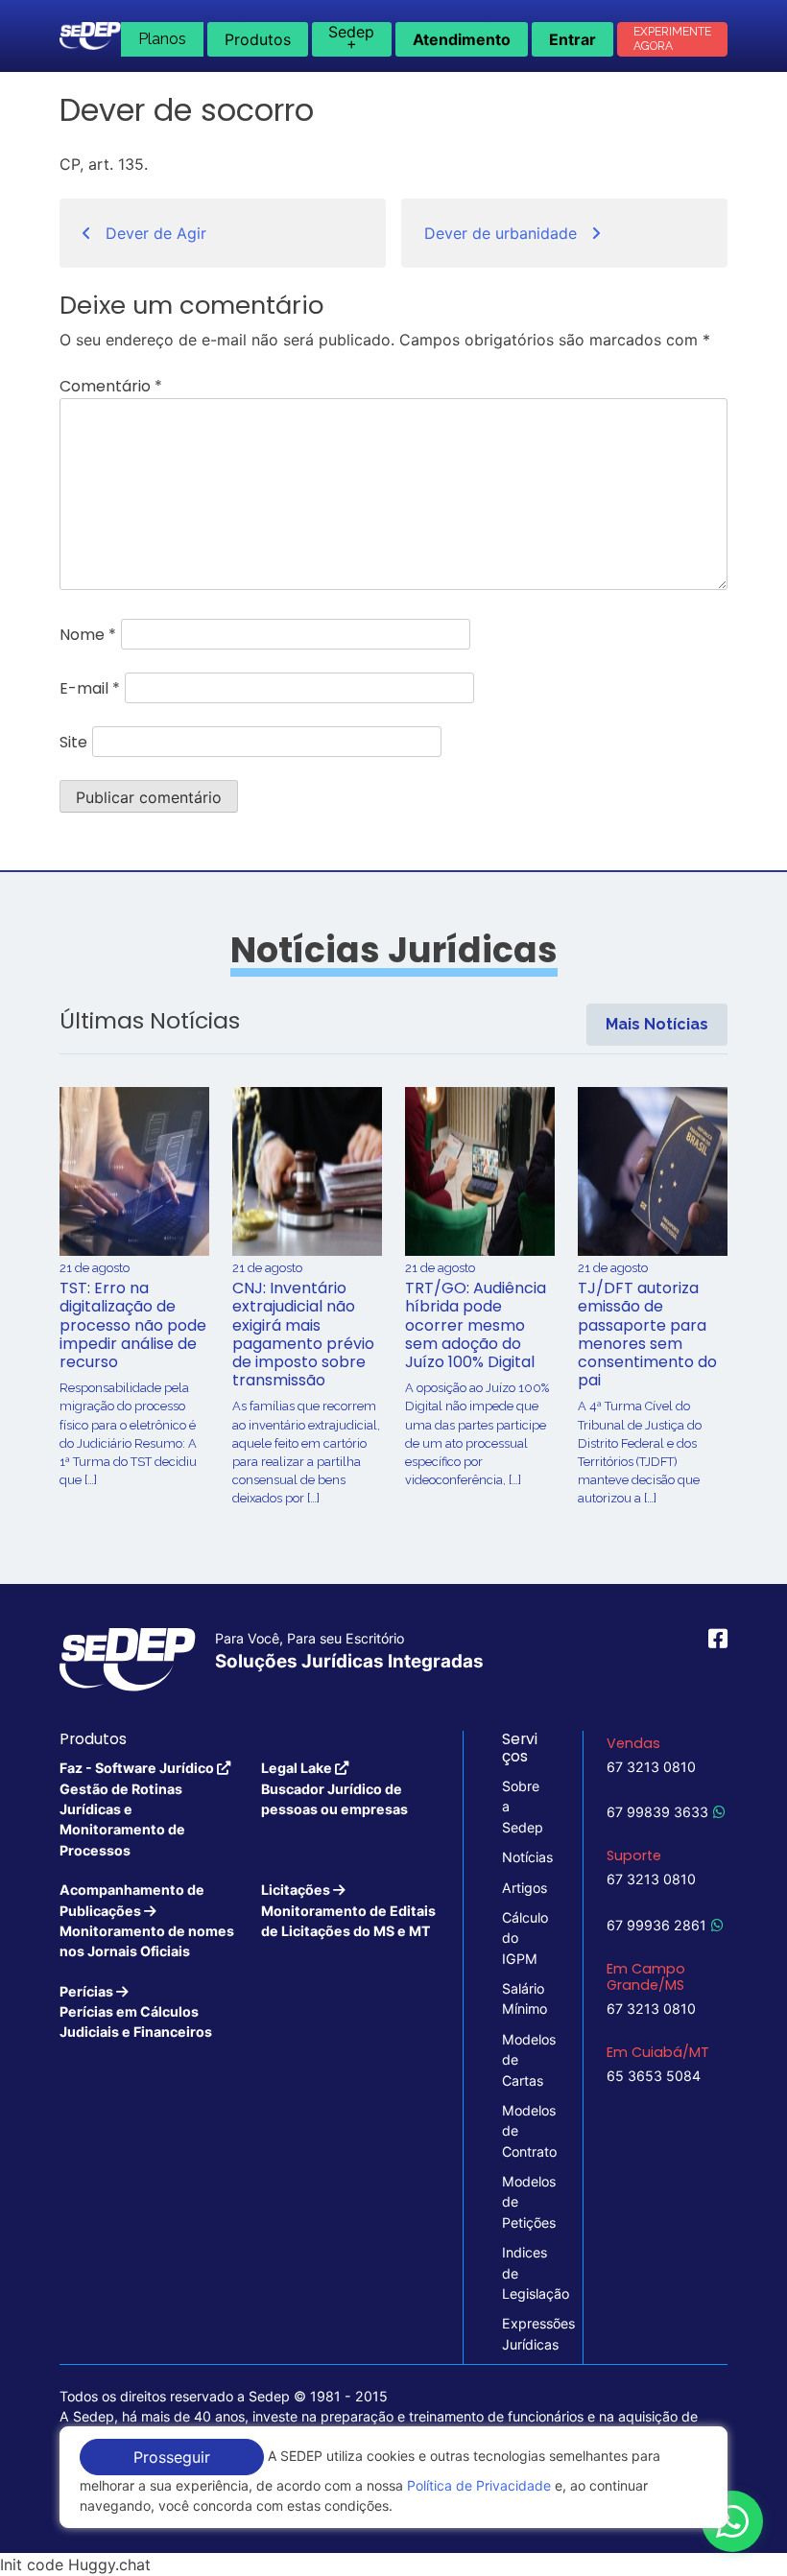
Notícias (523, 1857)
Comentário (111, 386)
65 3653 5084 (654, 2076)
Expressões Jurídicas (523, 2333)
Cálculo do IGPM (523, 1938)
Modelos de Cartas (523, 2060)
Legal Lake (334, 1788)
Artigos (523, 1888)
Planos (162, 39)
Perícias (136, 2012)
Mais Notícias (657, 1024)
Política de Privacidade (479, 2485)
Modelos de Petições (523, 2202)
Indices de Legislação (523, 2273)
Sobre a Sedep (523, 1807)
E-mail (90, 688)
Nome (88, 635)
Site (73, 742)
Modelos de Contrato (523, 2131)
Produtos (258, 39)
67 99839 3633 (657, 1812)
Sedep (351, 37)
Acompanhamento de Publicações (147, 1920)
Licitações (348, 1910)
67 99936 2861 (656, 1925)
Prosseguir (172, 2457)
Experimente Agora (672, 39)
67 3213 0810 (651, 1767)
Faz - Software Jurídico (138, 1809)
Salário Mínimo (523, 1998)
